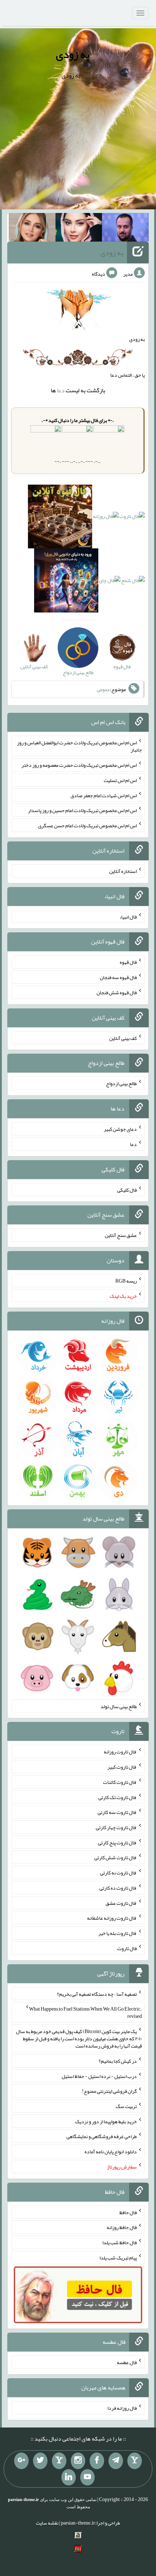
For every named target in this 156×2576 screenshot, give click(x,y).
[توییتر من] (40, 2461)
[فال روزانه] (106, 518)
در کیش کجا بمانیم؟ (118, 2061)
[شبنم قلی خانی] (32, 229)
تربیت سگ (126, 2106)
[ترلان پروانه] (79, 229)
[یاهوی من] (135, 2461)
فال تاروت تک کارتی (118, 1797)
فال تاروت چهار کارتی (116, 1827)
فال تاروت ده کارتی (118, 1888)
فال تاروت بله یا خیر (118, 1933)
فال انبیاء (128, 916)
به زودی (73, 54)
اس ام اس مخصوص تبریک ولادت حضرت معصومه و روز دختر (79, 765)
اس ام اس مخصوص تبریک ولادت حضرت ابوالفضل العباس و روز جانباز (79, 746)
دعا (61, 390)
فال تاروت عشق (121, 1903)
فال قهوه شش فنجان (117, 992)
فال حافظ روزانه (122, 2227)
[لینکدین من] (69, 2477)
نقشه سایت (47, 2523)
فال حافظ (128, 2212)
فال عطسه (127, 2362)
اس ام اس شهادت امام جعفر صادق (104, 795)
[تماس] (59, 2461)
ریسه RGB (126, 1281)
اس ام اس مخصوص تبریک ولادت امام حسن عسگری (87, 825)
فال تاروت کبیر (122, 1767)
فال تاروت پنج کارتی (117, 1842)
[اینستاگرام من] (78, 2461)
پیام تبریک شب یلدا (118, 2258)
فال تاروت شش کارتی (116, 1857)
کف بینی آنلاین (123, 1038)
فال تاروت (127, 1948)
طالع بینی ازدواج (121, 1083)
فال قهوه (128, 962)
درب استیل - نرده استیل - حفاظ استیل (99, 2076)
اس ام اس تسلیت (120, 780)
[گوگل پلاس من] (21, 2461)
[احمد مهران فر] (125, 229)
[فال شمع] (133, 582)
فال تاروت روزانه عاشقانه (112, 1918)
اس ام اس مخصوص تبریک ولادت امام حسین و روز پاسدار (82, 810)
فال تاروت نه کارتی (118, 1873)
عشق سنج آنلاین (121, 1235)
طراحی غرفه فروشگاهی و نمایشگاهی (102, 2136)
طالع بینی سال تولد (119, 1706)
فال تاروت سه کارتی (117, 1812)
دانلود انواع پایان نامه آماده (111, 2151)
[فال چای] (110, 582)
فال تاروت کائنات (120, 1782)
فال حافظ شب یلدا (120, 2242)
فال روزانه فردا (122, 2408)
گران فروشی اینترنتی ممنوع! (109, 2091)
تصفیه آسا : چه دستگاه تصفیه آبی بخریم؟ (97, 1994)
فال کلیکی (127, 1189)
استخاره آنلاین (123, 871)
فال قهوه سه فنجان (118, 977)
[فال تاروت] (132, 518)
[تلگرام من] (116, 2461)
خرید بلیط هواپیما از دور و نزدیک (106, 2121)
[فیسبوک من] (97, 2461)
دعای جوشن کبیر (120, 1129)
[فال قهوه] (60, 518)
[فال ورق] (66, 582)
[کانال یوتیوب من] (87, 2477)
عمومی (103, 689)
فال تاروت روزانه (120, 1752)
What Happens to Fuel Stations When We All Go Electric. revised (85, 2012)
